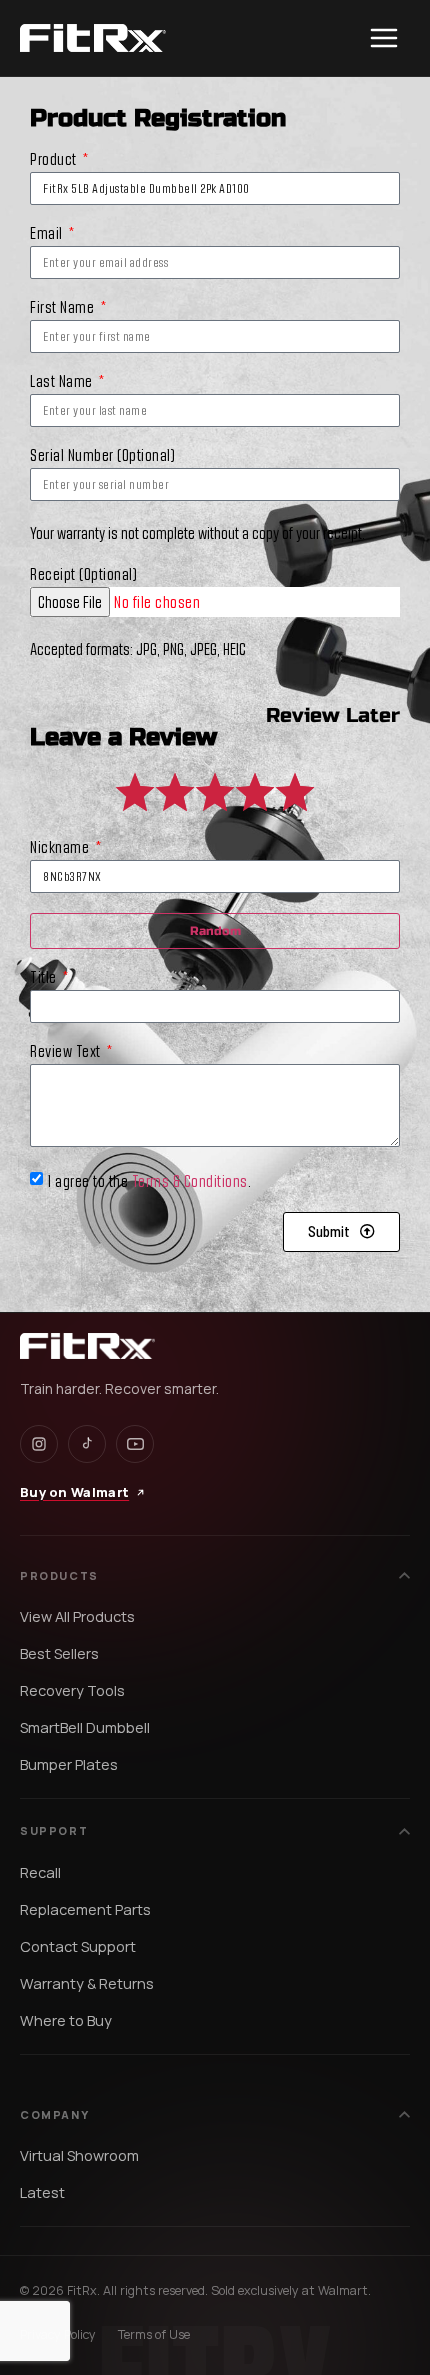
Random (215, 931)
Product (55, 159)
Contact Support (78, 1946)
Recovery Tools (72, 1690)
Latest (42, 2192)
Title (45, 977)
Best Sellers (59, 1653)
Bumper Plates (69, 1764)
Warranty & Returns (87, 1983)
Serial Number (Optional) (102, 455)
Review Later (333, 716)
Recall (40, 1872)
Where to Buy (66, 2020)
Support (54, 1830)
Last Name (63, 381)
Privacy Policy (58, 2334)
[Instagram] (39, 1444)
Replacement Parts (85, 1909)
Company (54, 2114)
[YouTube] (135, 1444)
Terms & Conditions (190, 1179)
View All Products (77, 1616)
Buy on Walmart (74, 1492)
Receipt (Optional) (83, 574)
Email (48, 233)
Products (59, 1575)
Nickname (61, 847)
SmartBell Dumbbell (85, 1727)
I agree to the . (149, 1179)
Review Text (67, 1051)
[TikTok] (87, 1444)
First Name (64, 307)
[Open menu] (384, 38)
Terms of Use (154, 2334)
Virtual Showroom (79, 2155)
